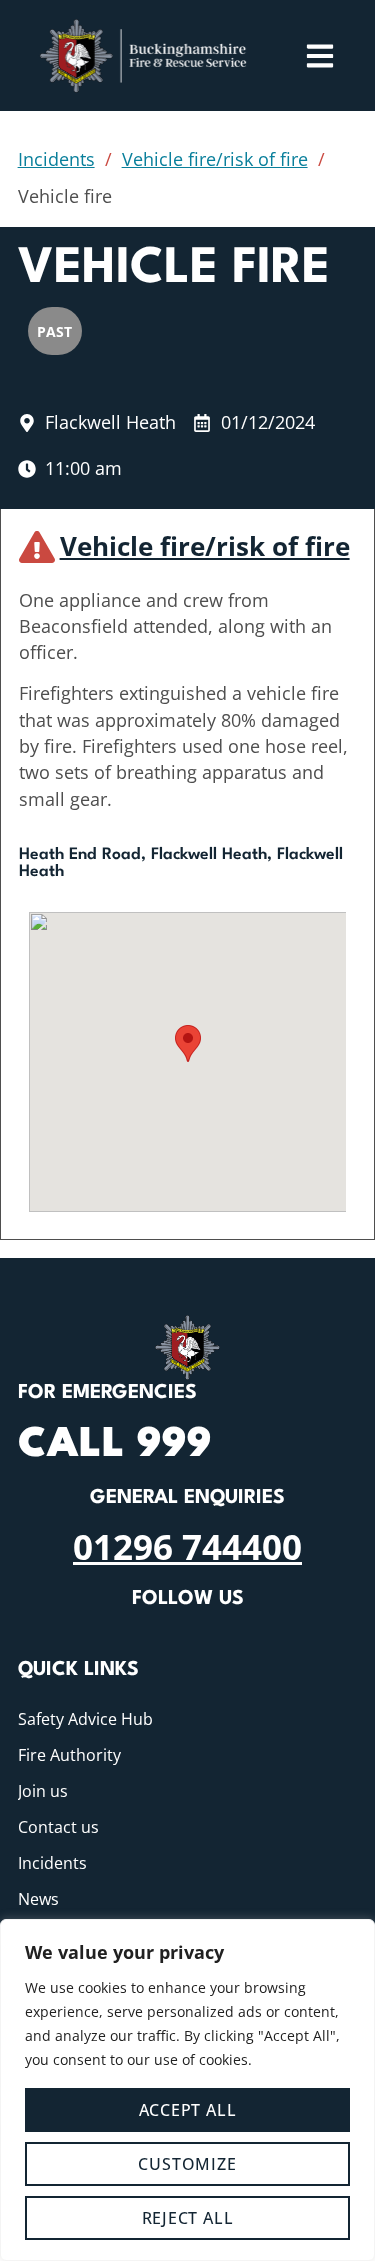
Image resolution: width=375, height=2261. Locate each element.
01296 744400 (187, 1546)
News (38, 1899)
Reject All (188, 2218)
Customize (187, 2164)
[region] (187, 2090)
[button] (188, 1043)
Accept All (188, 2110)
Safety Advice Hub (85, 1719)
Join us (43, 1791)
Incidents (56, 159)
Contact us (58, 1827)
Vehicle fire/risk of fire (215, 159)
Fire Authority (69, 1755)
